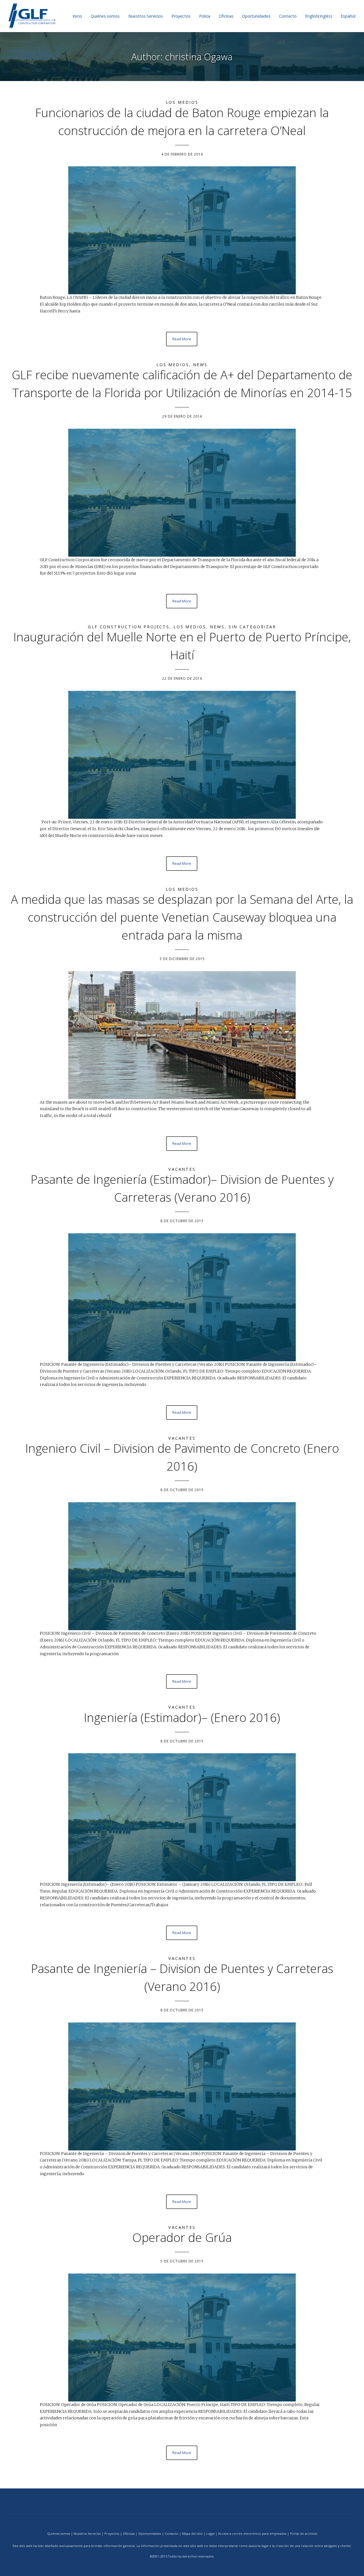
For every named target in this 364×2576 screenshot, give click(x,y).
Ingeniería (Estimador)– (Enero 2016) (182, 1717)
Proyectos (181, 16)
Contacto (288, 16)
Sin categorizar (252, 627)
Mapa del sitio (192, 2533)
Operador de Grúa (182, 2237)
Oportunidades (256, 16)
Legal (210, 2533)
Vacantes (182, 1169)
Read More (182, 339)
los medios (182, 102)
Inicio (77, 16)
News (200, 365)
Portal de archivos (304, 2533)
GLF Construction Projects (129, 627)
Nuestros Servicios (146, 16)
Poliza (205, 16)
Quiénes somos (105, 16)
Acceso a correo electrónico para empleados (252, 2533)
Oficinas (226, 16)
